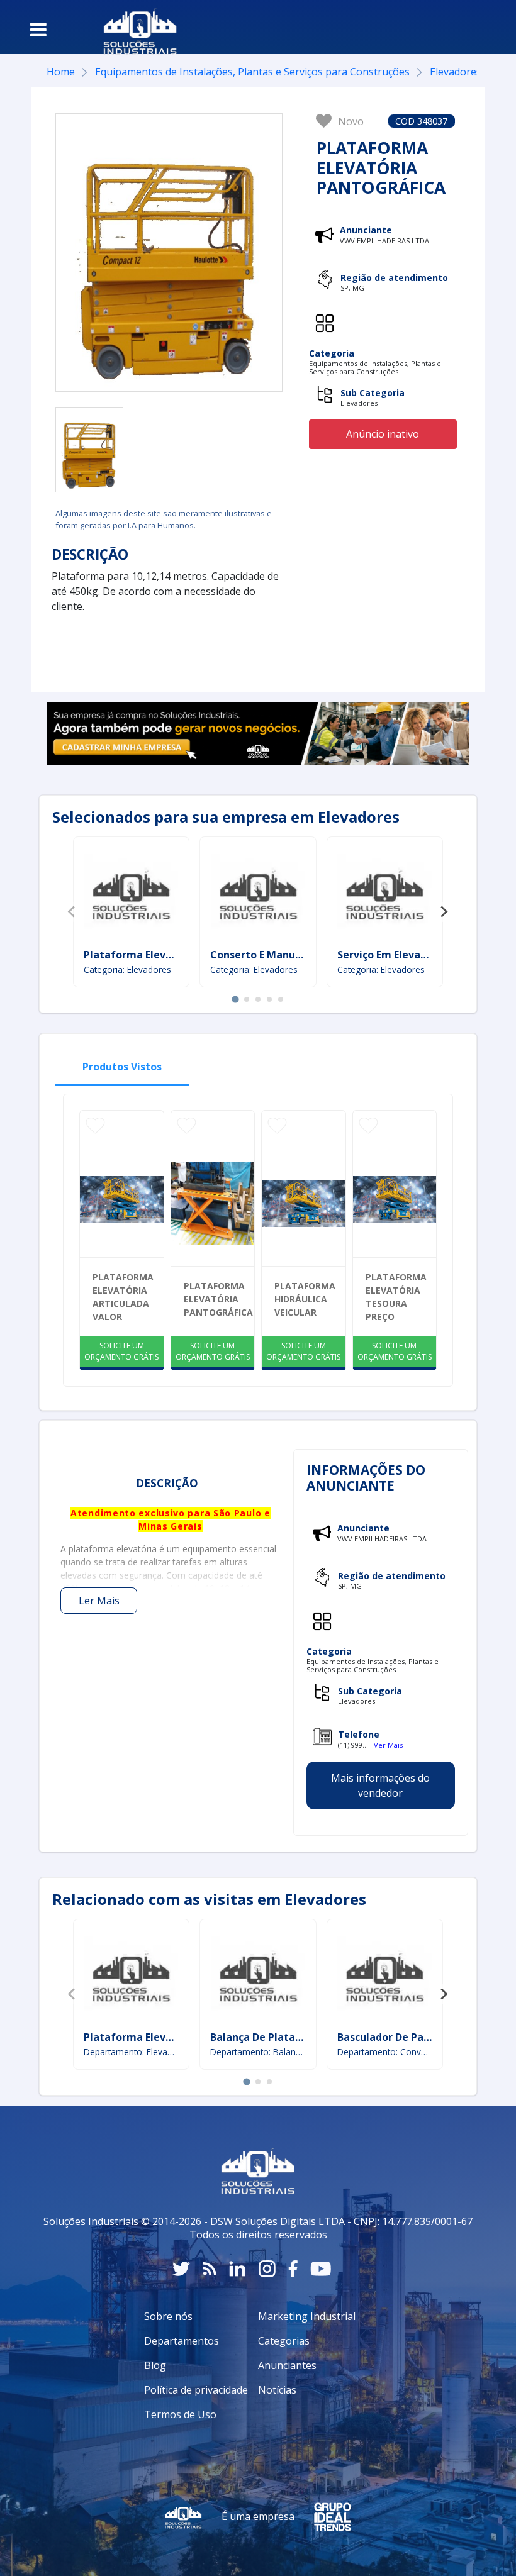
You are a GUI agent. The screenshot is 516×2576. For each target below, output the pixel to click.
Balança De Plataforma (269, 2037)
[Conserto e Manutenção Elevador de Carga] (258, 894)
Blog (155, 2365)
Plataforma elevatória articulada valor (123, 1297)
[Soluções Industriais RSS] (210, 2269)
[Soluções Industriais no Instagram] (267, 2269)
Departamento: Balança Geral (258, 2052)
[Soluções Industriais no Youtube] (321, 2269)
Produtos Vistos (122, 1067)
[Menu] (38, 30)
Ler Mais (99, 1601)
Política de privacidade (196, 2390)
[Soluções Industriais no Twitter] (181, 2269)
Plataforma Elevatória (140, 955)
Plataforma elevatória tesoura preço (396, 1297)
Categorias (284, 2341)
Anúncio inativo (383, 434)
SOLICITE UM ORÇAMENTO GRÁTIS (121, 1351)
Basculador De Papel (388, 2037)
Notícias (277, 2390)
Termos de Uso (180, 2414)
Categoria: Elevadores (127, 969)
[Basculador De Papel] (384, 1977)
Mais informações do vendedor (380, 1785)
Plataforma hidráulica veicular (305, 1299)
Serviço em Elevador (387, 955)
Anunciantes (287, 2365)
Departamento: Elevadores (132, 2052)
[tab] (235, 999)
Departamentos (182, 2341)
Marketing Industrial (307, 2316)
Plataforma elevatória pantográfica (218, 1299)
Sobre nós (168, 2316)
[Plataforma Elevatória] (131, 894)
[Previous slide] (72, 912)
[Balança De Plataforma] (258, 1977)
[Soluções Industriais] (134, 27)
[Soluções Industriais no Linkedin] (238, 2269)
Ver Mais (388, 1745)
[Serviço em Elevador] (384, 894)
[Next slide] (444, 912)
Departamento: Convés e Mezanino (385, 2052)
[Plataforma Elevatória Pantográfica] (89, 450)
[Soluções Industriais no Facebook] (293, 2269)
